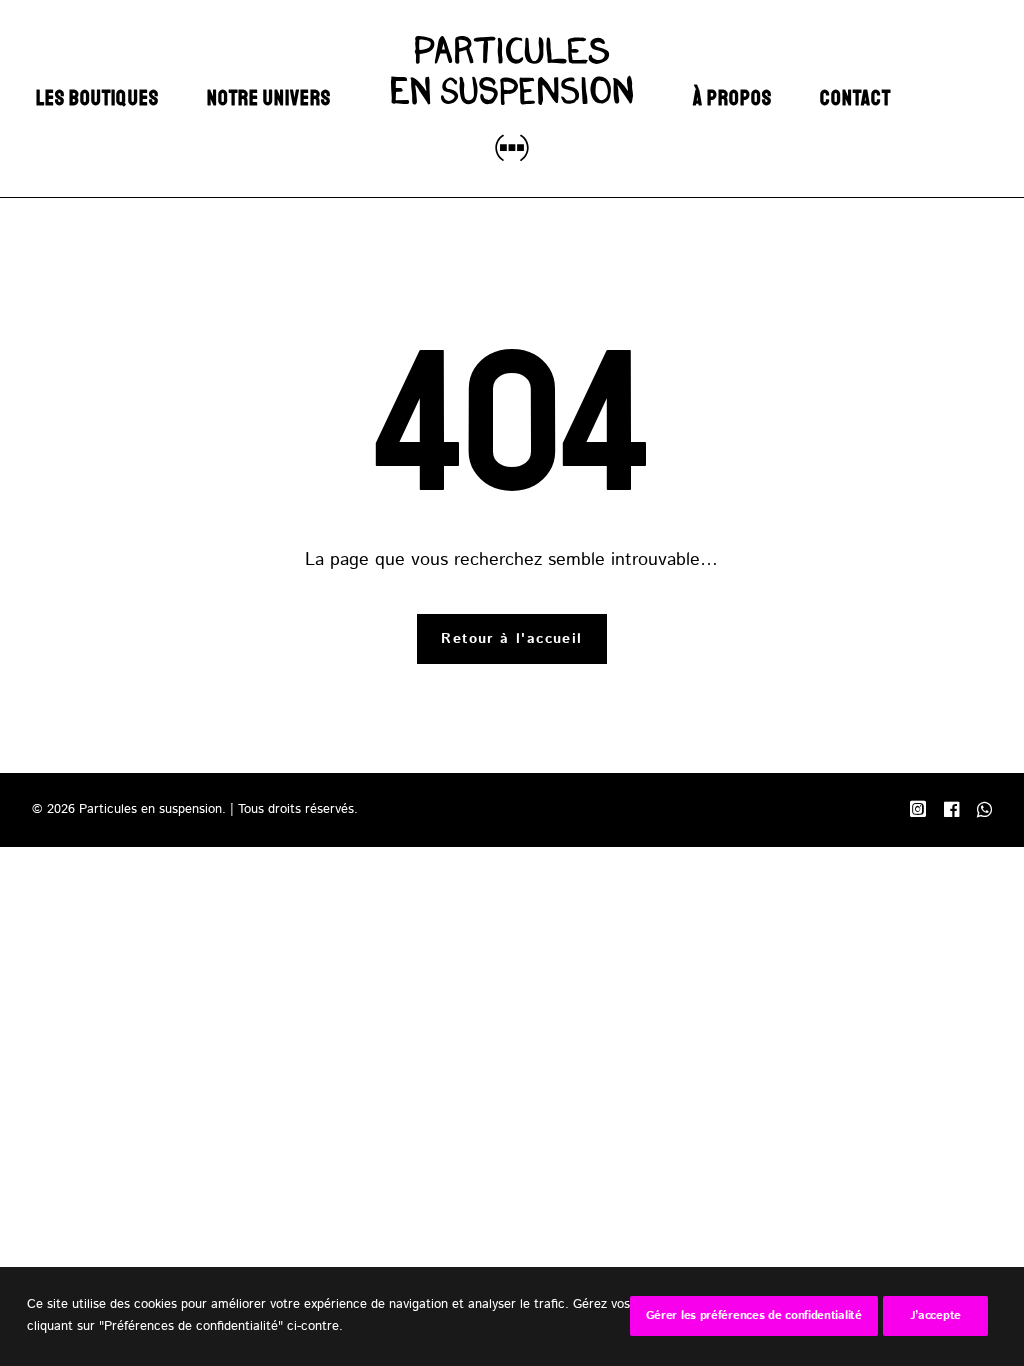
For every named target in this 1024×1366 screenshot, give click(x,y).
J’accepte (935, 1315)
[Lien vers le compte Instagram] (918, 813)
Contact (855, 98)
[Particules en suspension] (511, 98)
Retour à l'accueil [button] (511, 639)
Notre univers (269, 98)
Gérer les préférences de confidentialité (754, 1315)
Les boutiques (97, 98)
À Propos (732, 98)
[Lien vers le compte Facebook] (951, 813)
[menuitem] (97, 98)
